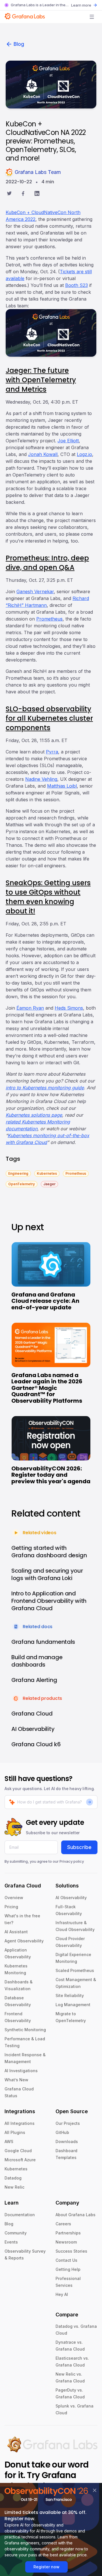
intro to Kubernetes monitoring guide (45, 1088)
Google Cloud (18, 2151)
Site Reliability (70, 1995)
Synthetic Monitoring (25, 2030)
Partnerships (68, 2233)
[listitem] (18, 1173)
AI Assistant (16, 1932)
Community (16, 2233)
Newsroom (66, 2242)
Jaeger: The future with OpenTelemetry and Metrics (41, 380)
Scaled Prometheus (75, 1970)
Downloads (67, 2141)
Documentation (20, 2215)
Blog (19, 44)
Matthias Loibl (62, 786)
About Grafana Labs (76, 2215)
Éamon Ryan (30, 1008)
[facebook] (23, 194)
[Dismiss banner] (95, 2490)
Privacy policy (72, 1861)
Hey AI (62, 2294)
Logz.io (84, 454)
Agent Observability (24, 1941)
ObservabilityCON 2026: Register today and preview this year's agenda (51, 1475)
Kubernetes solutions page (34, 1115)
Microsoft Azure (20, 2160)
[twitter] (9, 194)
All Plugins (15, 2132)
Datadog (13, 2178)
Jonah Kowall (43, 454)
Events (11, 2242)
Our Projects (68, 2123)
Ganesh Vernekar (35, 591)
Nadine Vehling (41, 779)
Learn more (81, 5)
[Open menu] (92, 17)
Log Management (73, 2005)
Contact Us (66, 2260)
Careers (63, 2224)
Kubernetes (16, 2169)
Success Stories (71, 2251)
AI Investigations (21, 2071)
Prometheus (49, 619)
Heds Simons (69, 1008)
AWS (9, 2141)
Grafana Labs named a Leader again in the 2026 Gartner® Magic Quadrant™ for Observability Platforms (47, 1388)
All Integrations (20, 2123)
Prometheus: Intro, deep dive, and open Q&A (47, 563)
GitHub (62, 2132)
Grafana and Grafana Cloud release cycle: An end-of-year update (45, 1301)
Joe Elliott (68, 441)
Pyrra (52, 752)
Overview (14, 1898)
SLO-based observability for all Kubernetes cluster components (49, 718)
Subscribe (79, 1847)
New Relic (14, 2187)
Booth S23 (76, 285)
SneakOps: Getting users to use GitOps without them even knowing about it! (48, 897)
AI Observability (71, 1898)
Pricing (11, 1907)
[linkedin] (37, 194)
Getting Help (68, 2269)
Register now (46, 2567)
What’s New (16, 2080)
